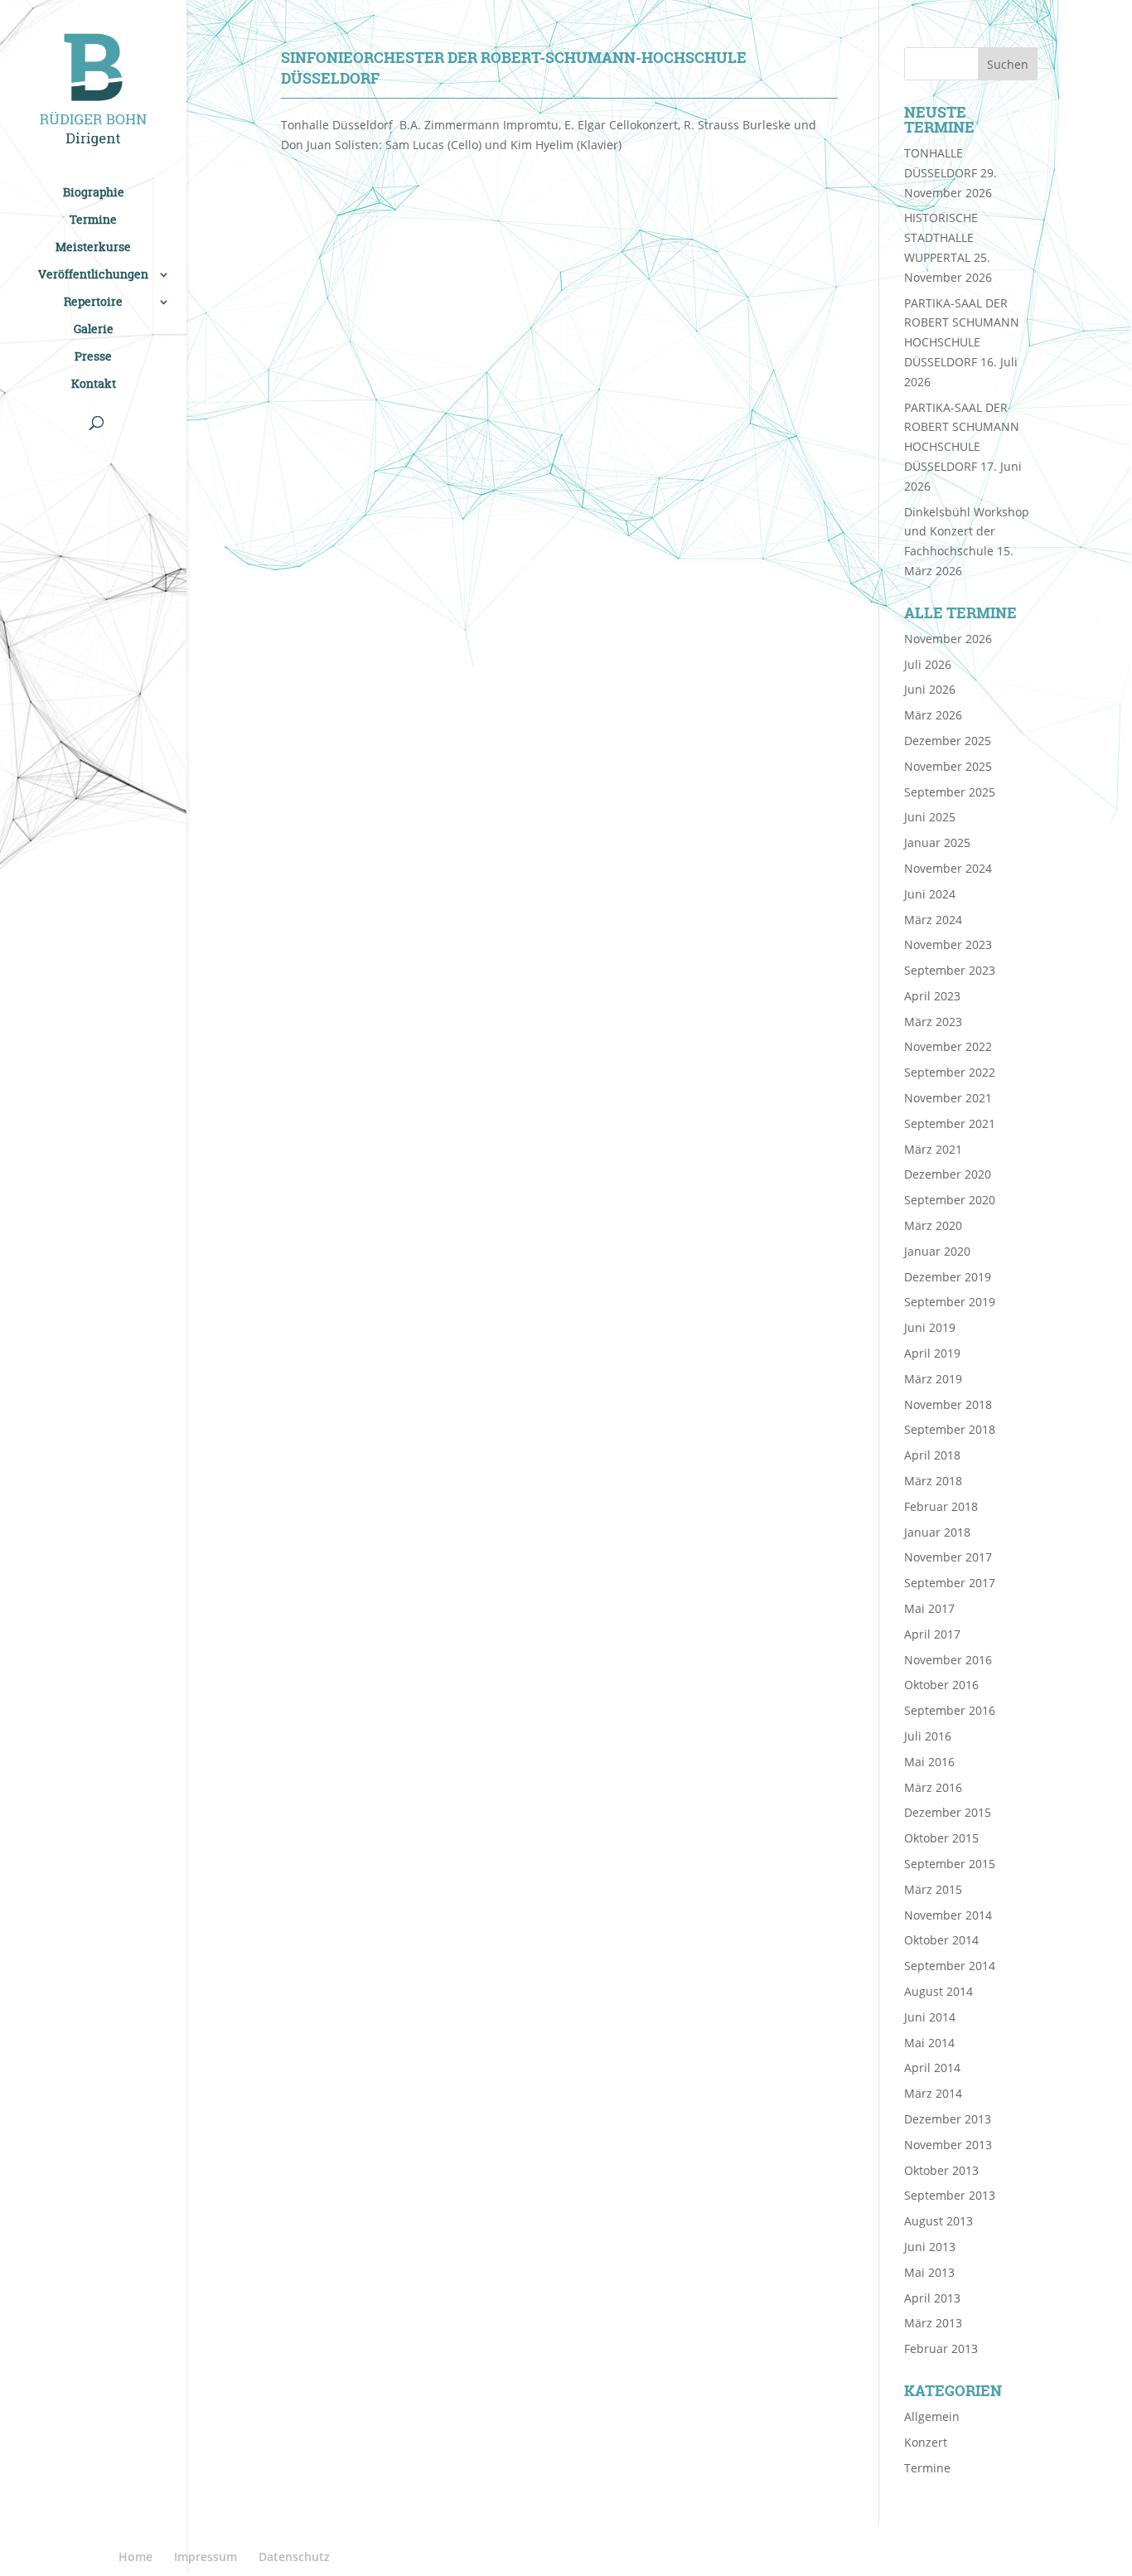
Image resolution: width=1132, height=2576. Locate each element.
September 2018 (950, 1429)
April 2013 (932, 2298)
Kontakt (94, 385)
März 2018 (933, 1481)
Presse (93, 357)
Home (135, 2557)
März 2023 (933, 1022)
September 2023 (950, 970)
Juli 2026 (928, 664)
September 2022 (950, 1072)
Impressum (206, 2557)
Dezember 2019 (948, 1277)
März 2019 (933, 1379)
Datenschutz (294, 2557)
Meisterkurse (93, 248)
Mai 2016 (929, 1762)
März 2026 (933, 715)
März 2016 (933, 1787)
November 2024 (948, 868)
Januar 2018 (937, 1532)
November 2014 (948, 1915)
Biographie (94, 193)
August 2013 (938, 2221)
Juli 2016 (928, 1736)
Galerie (94, 330)
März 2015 (933, 1889)
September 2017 (950, 1583)
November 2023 (948, 944)
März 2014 (933, 2093)
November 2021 (948, 1098)
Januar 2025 (937, 843)
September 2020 (950, 1200)
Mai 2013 (929, 2272)
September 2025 (950, 792)
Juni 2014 (930, 2017)
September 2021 (950, 1123)
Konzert (926, 2442)
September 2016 (950, 1710)
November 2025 (948, 766)
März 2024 (933, 920)
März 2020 (933, 1225)
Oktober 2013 (941, 2170)
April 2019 (932, 1353)
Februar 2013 (941, 2348)
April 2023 (932, 996)
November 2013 (948, 2145)
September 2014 (950, 1966)
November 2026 (948, 639)
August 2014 (938, 1991)
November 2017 (948, 1557)
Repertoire (93, 303)
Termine (93, 220)
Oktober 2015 (941, 1838)
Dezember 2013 (948, 2119)
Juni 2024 (930, 894)
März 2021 (933, 1149)
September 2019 (950, 1302)
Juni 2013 (930, 2247)
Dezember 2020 (948, 1174)
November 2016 (948, 1660)
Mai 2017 (929, 1608)
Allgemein (932, 2416)
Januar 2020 (937, 1251)
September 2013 (950, 2195)
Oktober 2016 (941, 1685)
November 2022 (948, 1046)
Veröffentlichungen (93, 275)
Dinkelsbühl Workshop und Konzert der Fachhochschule (967, 532)
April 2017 (932, 1634)
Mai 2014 (929, 2043)
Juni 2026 (930, 689)
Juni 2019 (930, 1327)
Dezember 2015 (948, 1812)
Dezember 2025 (948, 741)
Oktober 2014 (941, 1940)
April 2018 (932, 1455)
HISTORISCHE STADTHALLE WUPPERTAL (941, 237)
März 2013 (933, 2323)
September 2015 (950, 1864)
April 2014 (932, 2068)
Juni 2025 (930, 817)
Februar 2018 (941, 1506)
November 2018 (948, 1404)
